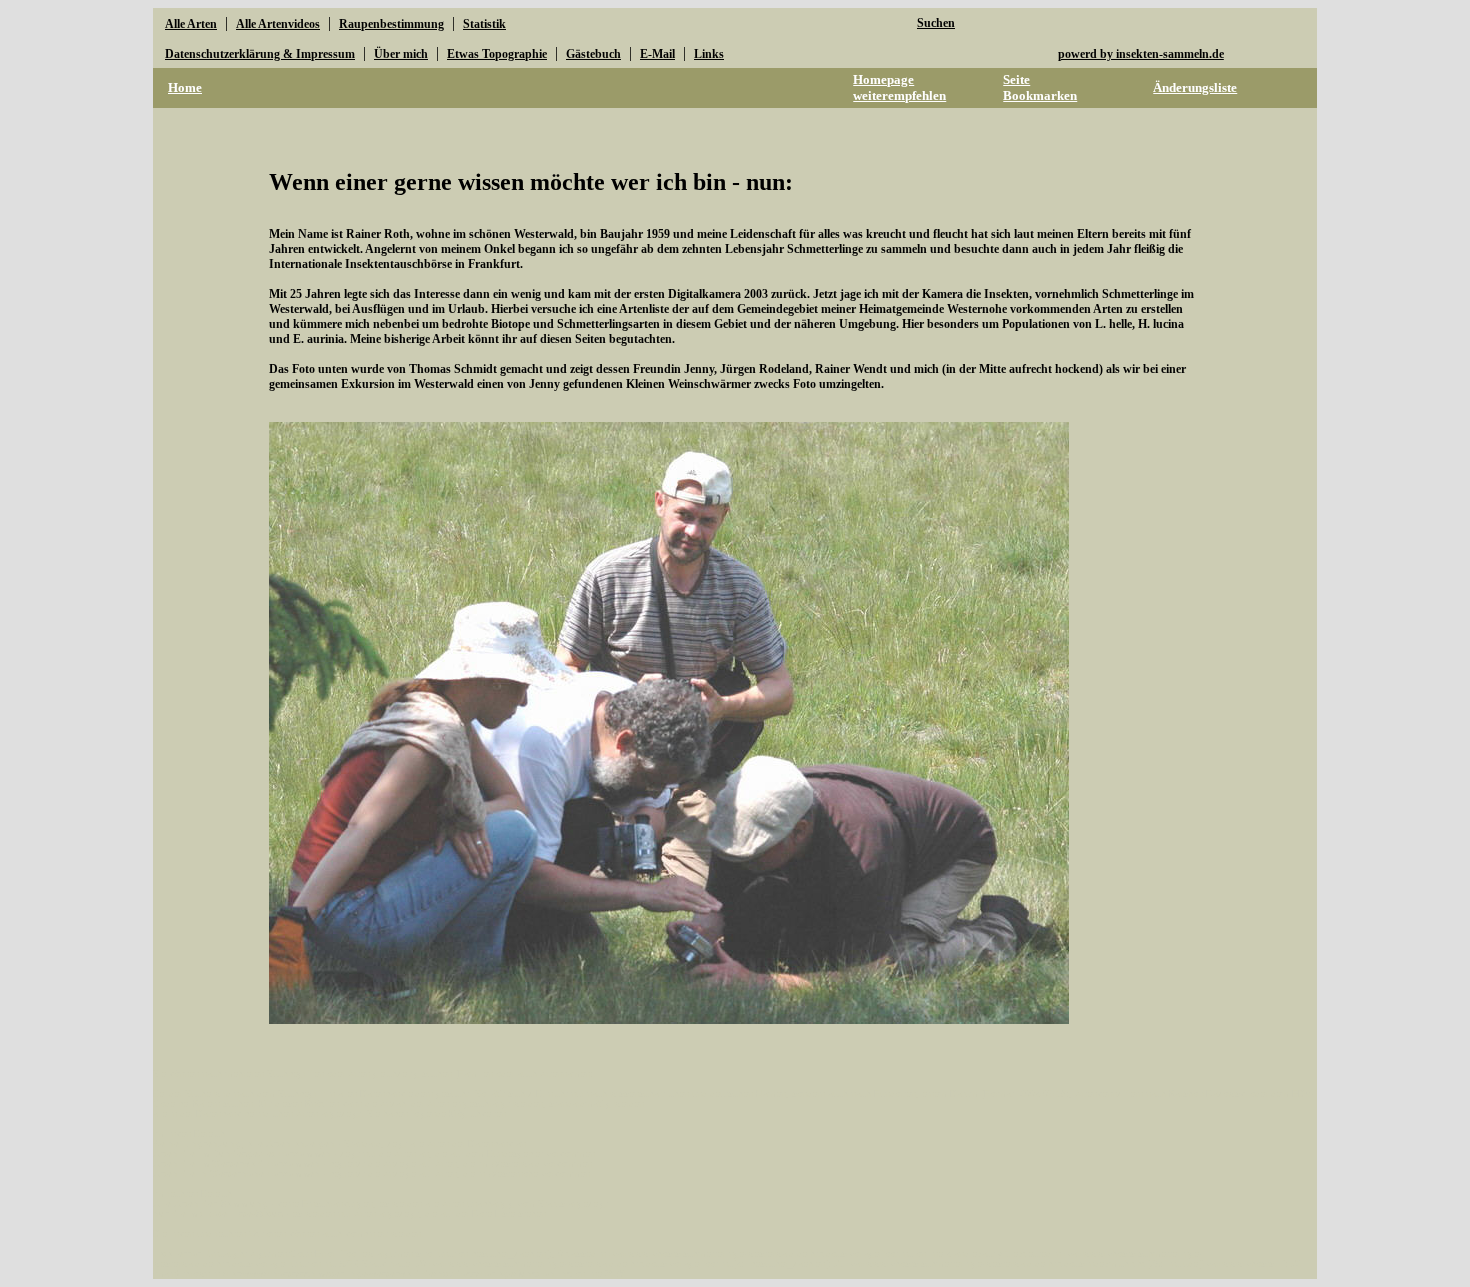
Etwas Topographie (497, 54)
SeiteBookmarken (1040, 87)
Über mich (401, 54)
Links (709, 54)
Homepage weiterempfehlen (899, 87)
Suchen (936, 23)
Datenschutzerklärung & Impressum (260, 54)
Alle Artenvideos (278, 24)
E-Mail (657, 54)
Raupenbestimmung (391, 24)
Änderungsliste (1195, 87)
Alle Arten (191, 24)
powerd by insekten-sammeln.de (1141, 54)
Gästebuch (593, 54)
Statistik (484, 24)
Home (185, 87)
